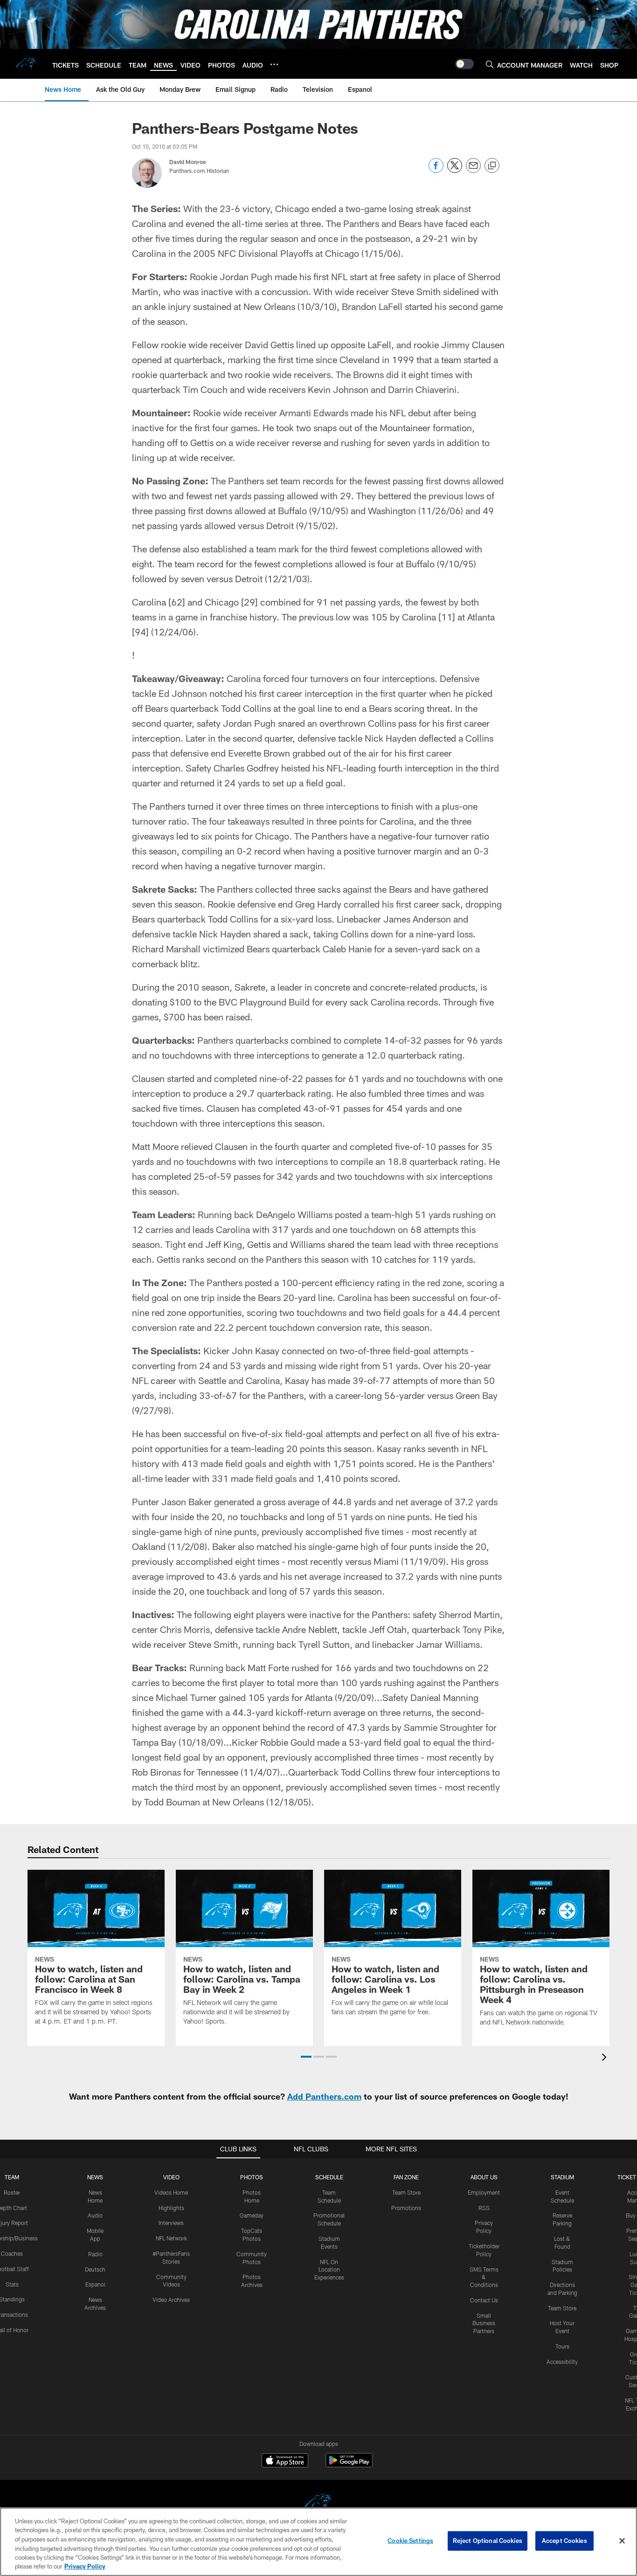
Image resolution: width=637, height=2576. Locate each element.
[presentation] (606, 2058)
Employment (484, 2192)
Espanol (95, 2284)
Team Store (406, 2192)
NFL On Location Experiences (329, 2270)
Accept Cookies (564, 2541)
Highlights (171, 2208)
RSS (484, 2208)
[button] (306, 2057)
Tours (562, 2346)
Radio (95, 2254)
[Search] (490, 64)
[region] (318, 2542)
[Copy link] (492, 166)
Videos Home (171, 2192)
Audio (95, 2215)
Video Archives (171, 2300)
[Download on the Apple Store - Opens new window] (285, 2461)
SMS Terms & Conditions (484, 2277)
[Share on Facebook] (436, 170)
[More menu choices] (274, 64)
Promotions (406, 2208)
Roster (12, 2192)
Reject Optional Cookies (488, 2541)
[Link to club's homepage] (26, 64)
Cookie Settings (410, 2541)
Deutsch (95, 2269)
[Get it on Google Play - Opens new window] (349, 2465)
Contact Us (484, 2300)
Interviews (171, 2223)
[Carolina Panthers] (318, 2504)
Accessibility (562, 2362)
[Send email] (473, 170)
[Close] (622, 2541)
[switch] (464, 64)
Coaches (12, 2253)
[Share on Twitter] (455, 170)
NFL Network (171, 2238)
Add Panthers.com (324, 2096)
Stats (12, 2284)
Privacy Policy (85, 2566)
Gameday (252, 2215)
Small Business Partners (484, 2323)
